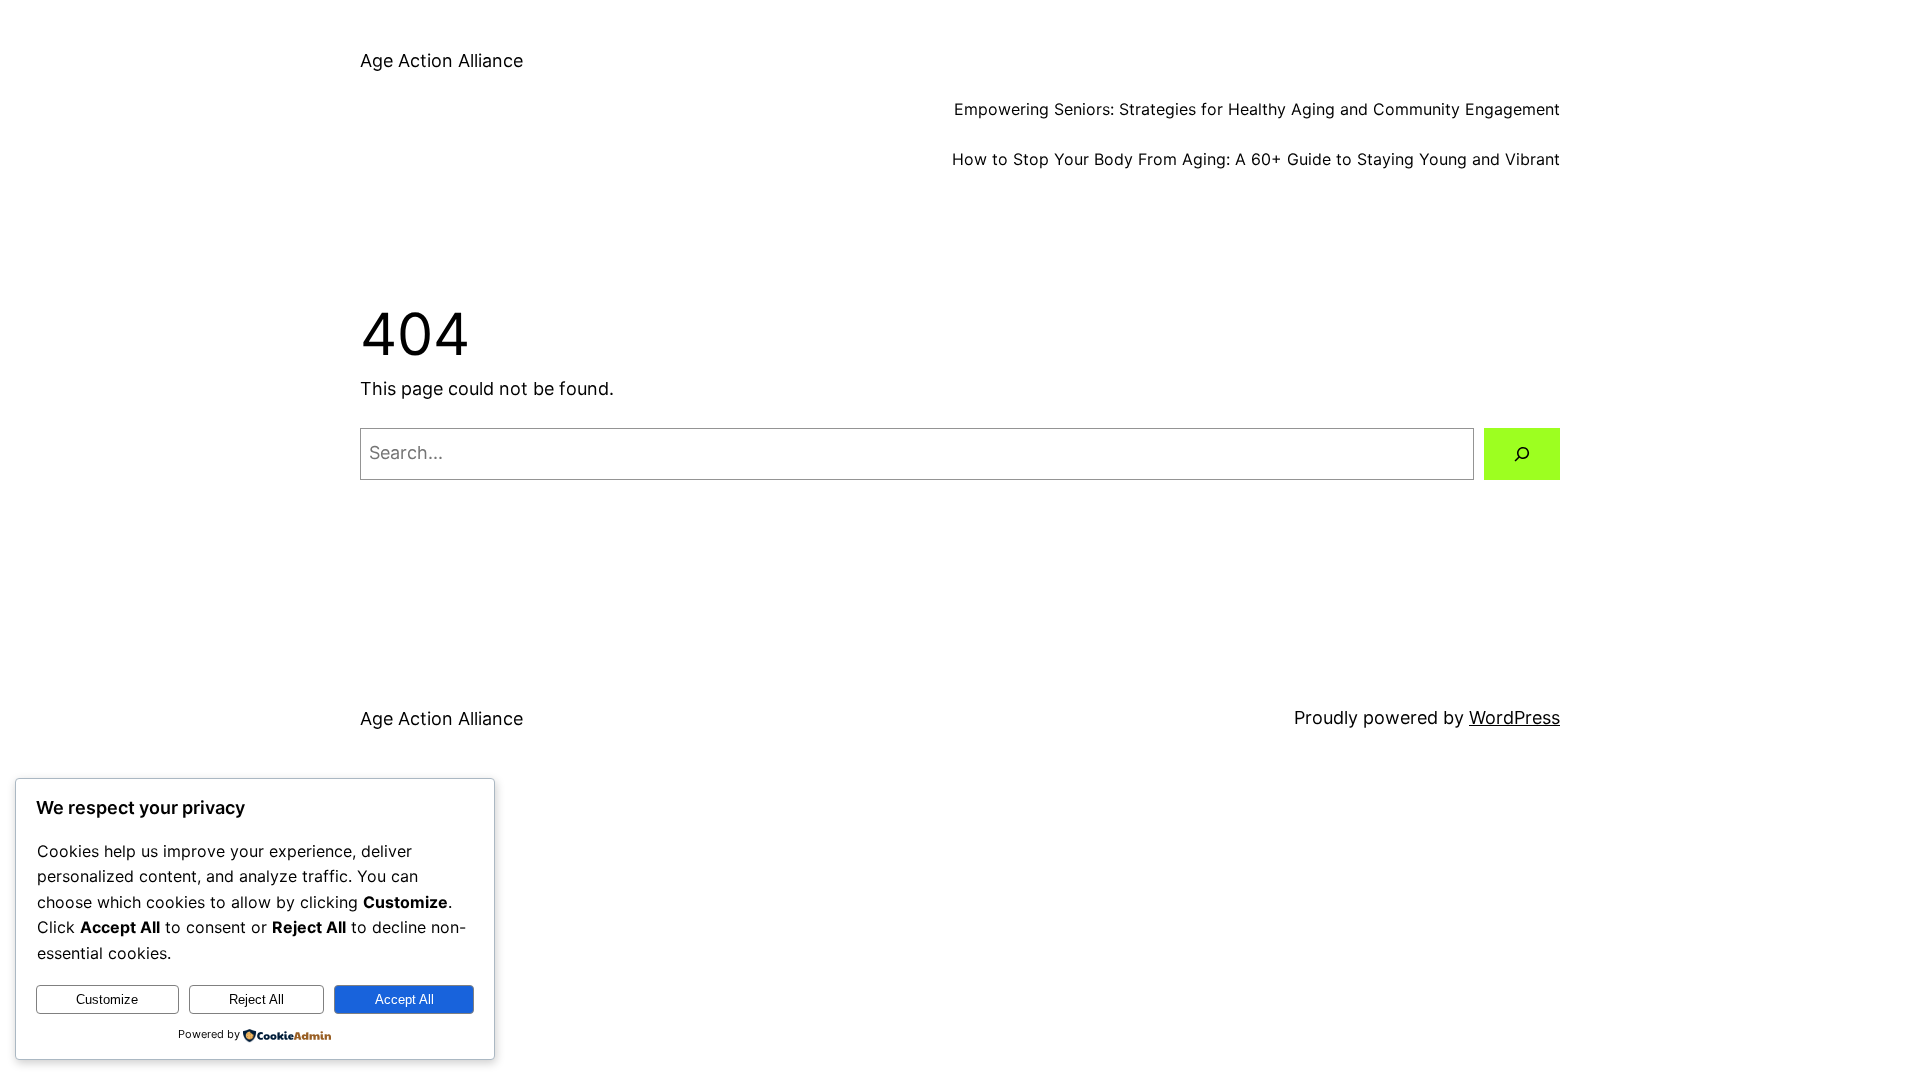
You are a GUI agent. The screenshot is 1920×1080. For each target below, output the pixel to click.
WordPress (1514, 717)
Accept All (404, 999)
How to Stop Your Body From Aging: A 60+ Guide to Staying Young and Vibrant (1256, 159)
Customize (107, 999)
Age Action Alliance (441, 60)
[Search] (1522, 454)
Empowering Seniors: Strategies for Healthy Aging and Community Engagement (1257, 109)
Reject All (256, 999)
